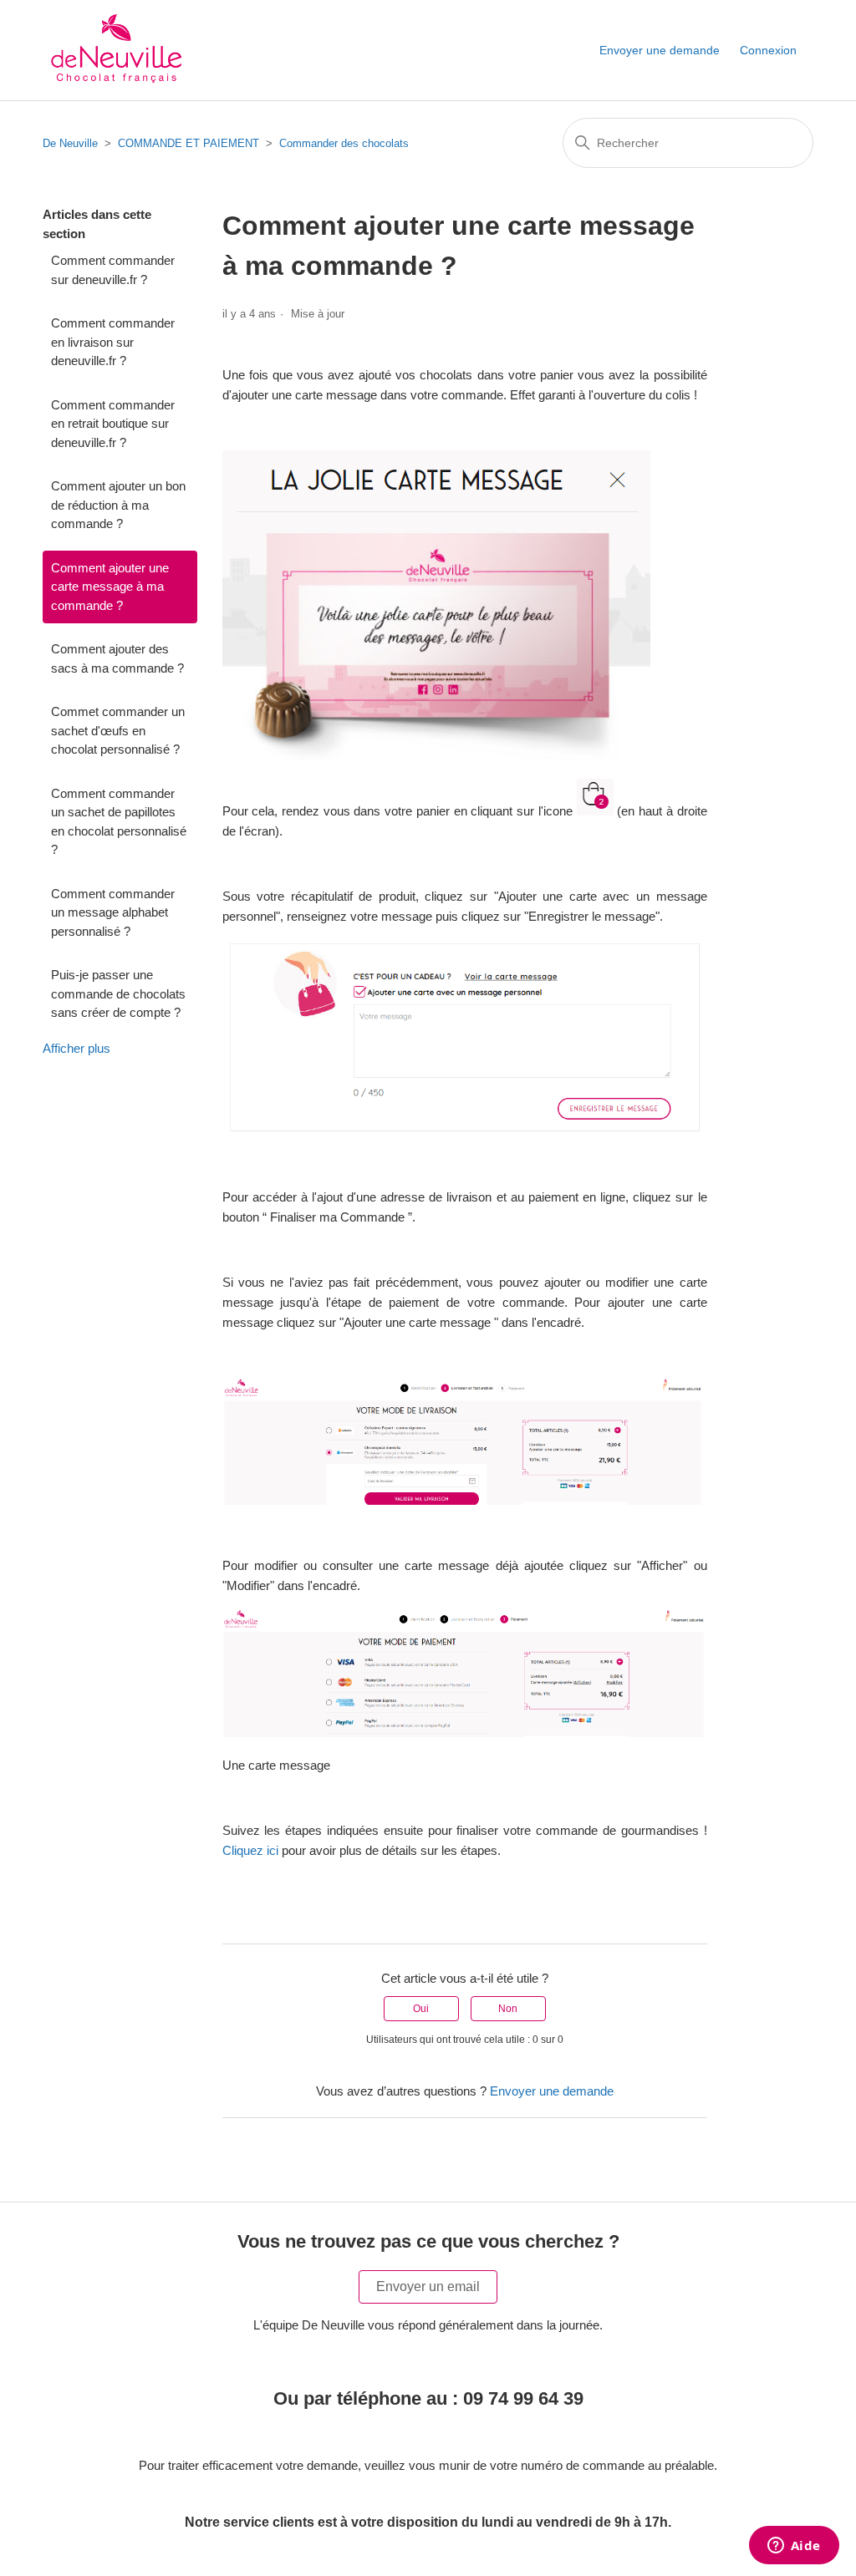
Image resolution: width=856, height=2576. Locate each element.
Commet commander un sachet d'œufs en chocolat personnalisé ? (118, 730)
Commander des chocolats (344, 143)
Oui (421, 2009)
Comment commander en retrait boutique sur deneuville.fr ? (113, 424)
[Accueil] (114, 50)
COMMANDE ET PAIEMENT (189, 143)
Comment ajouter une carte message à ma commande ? (110, 587)
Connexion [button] (768, 50)
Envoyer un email (428, 2286)
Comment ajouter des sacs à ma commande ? (117, 658)
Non (508, 2009)
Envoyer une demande (660, 50)
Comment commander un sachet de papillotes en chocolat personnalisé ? (119, 822)
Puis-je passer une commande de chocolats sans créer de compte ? (118, 993)
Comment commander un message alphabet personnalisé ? (113, 912)
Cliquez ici (250, 1850)
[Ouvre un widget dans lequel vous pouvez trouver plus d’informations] (794, 2547)
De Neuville (70, 143)
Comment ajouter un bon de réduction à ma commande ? (118, 505)
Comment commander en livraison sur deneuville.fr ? (113, 342)
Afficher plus (76, 1048)
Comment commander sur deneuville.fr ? (113, 270)
